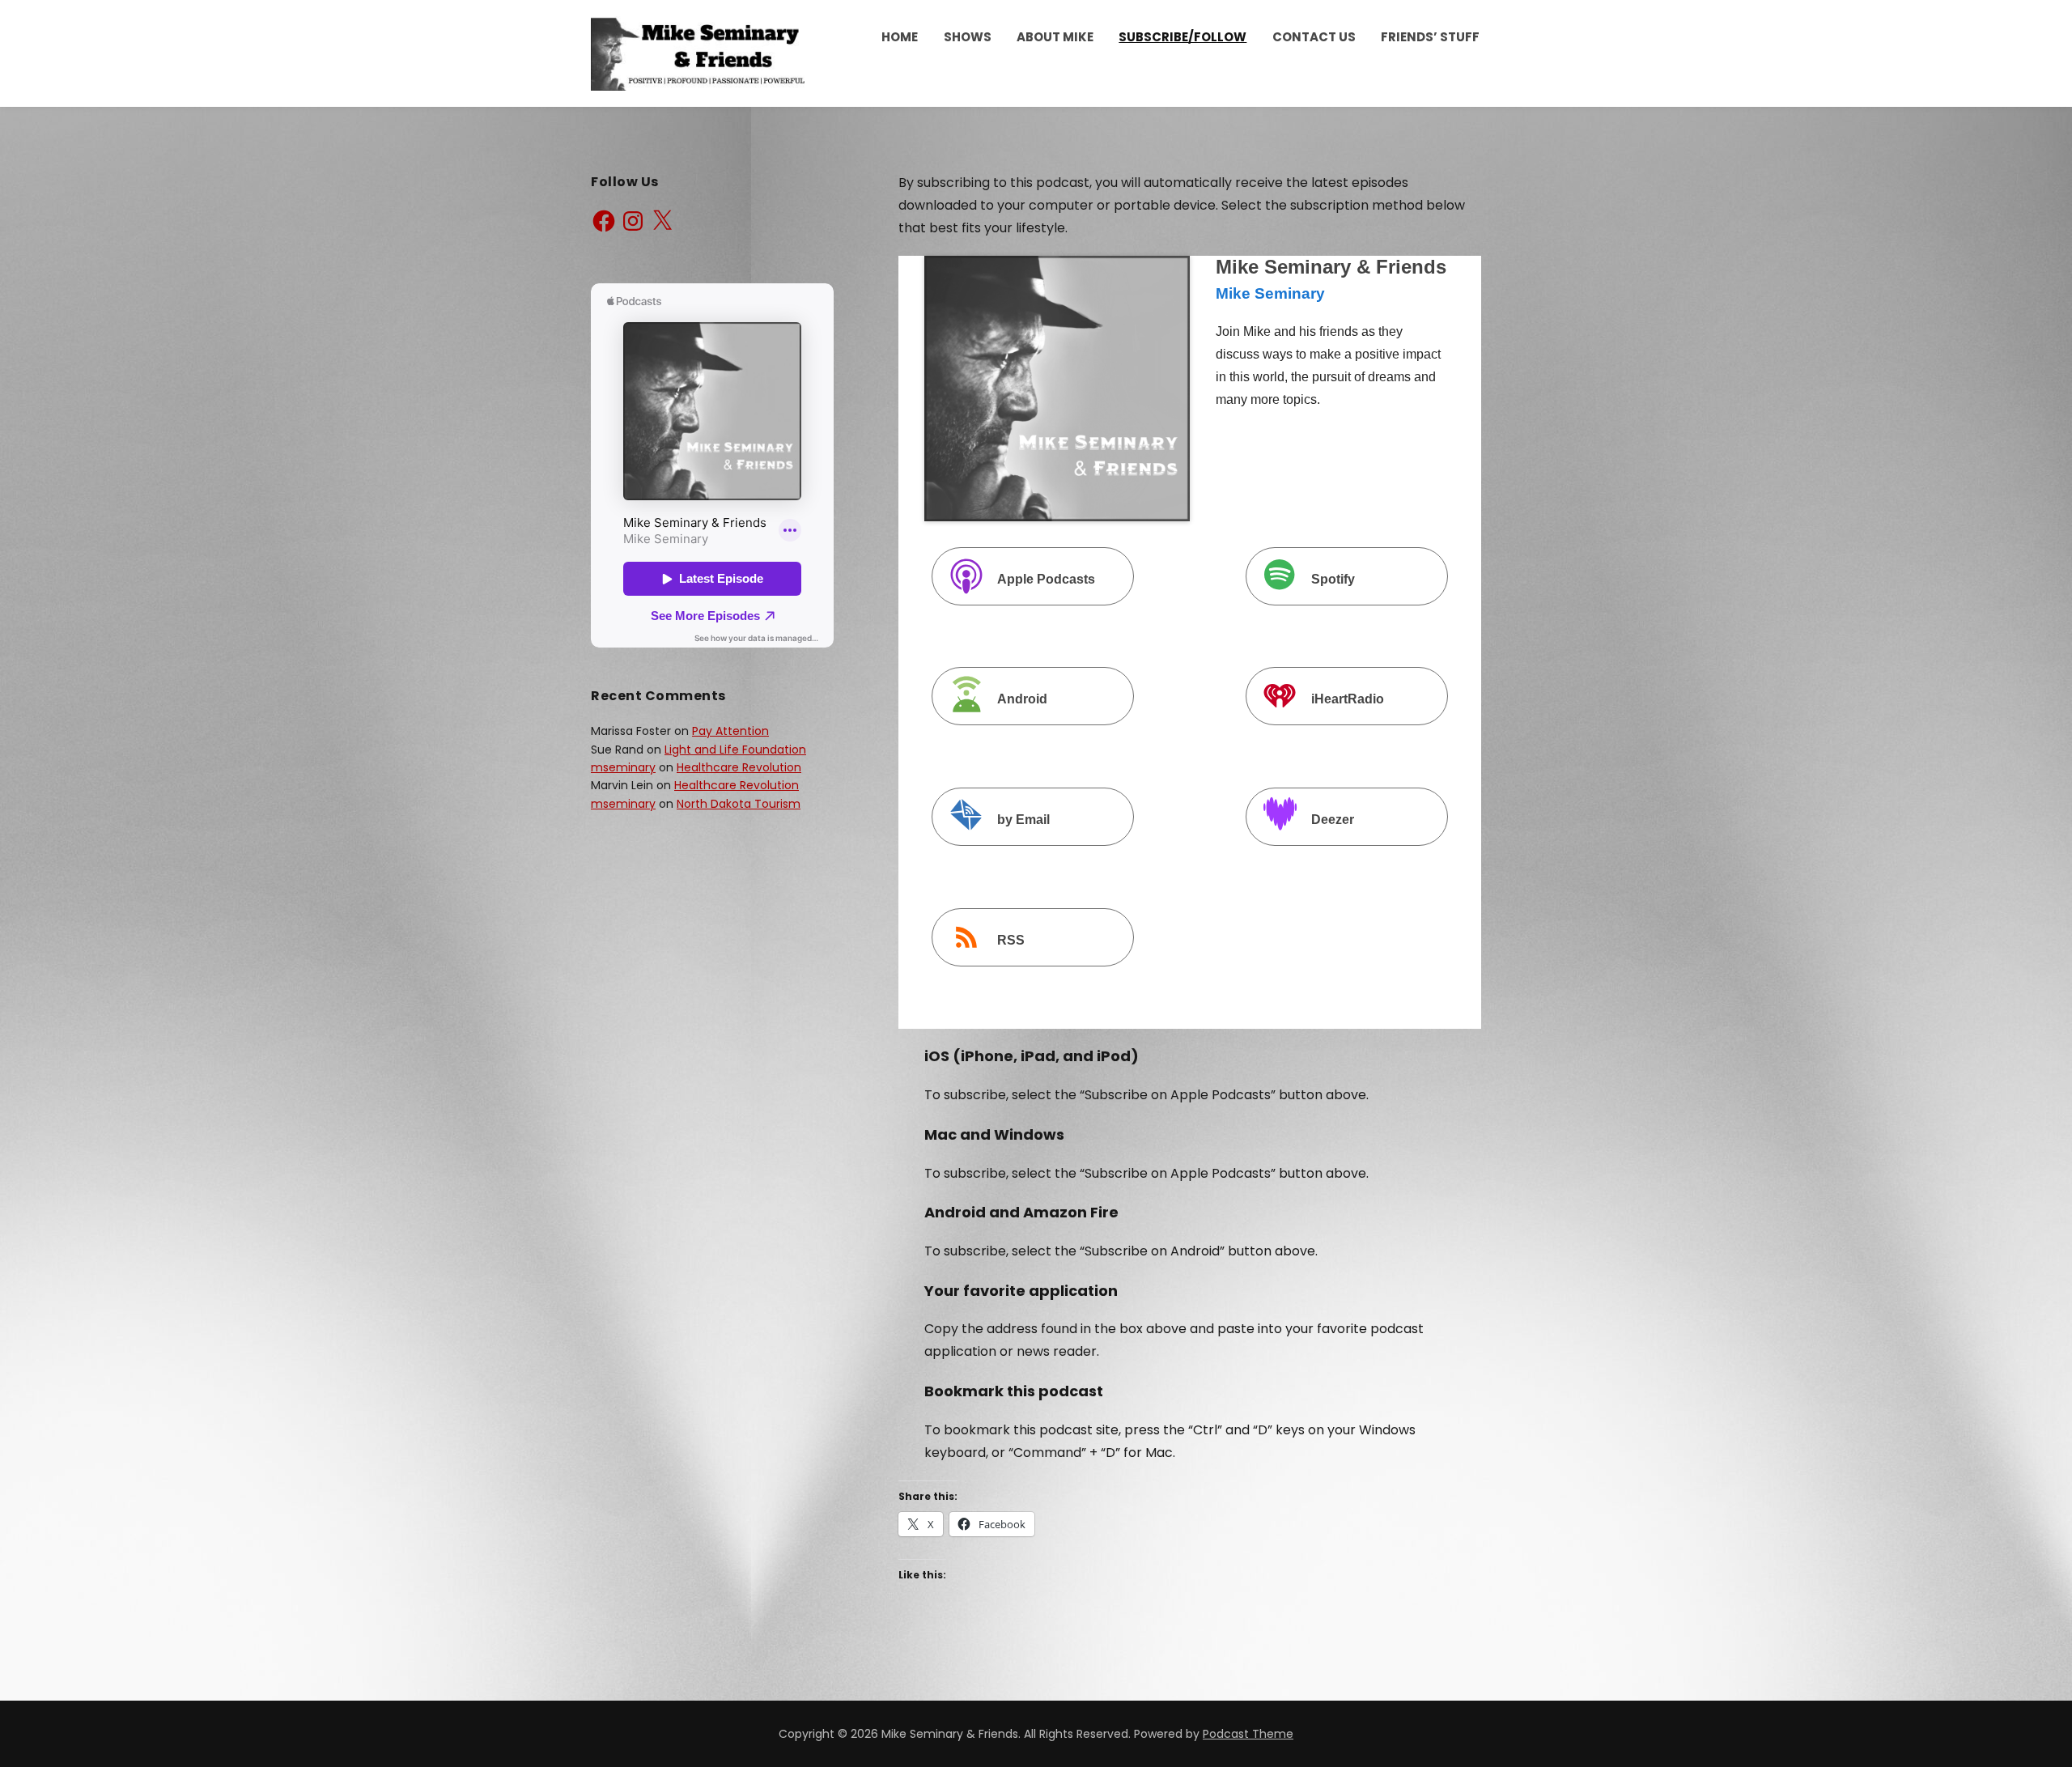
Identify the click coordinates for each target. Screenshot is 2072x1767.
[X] (662, 221)
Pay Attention (730, 731)
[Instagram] (633, 221)
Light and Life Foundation (735, 750)
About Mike (1055, 37)
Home (900, 37)
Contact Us (1314, 37)
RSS (1011, 940)
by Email (1023, 820)
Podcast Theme (1248, 1734)
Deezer (1333, 820)
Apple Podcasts (1046, 579)
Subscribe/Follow (1182, 37)
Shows (968, 37)
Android (1022, 700)
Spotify (1333, 579)
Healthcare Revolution (739, 767)
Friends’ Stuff (1430, 37)
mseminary (623, 767)
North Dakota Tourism (739, 804)
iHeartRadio (1348, 700)
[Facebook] (604, 221)
